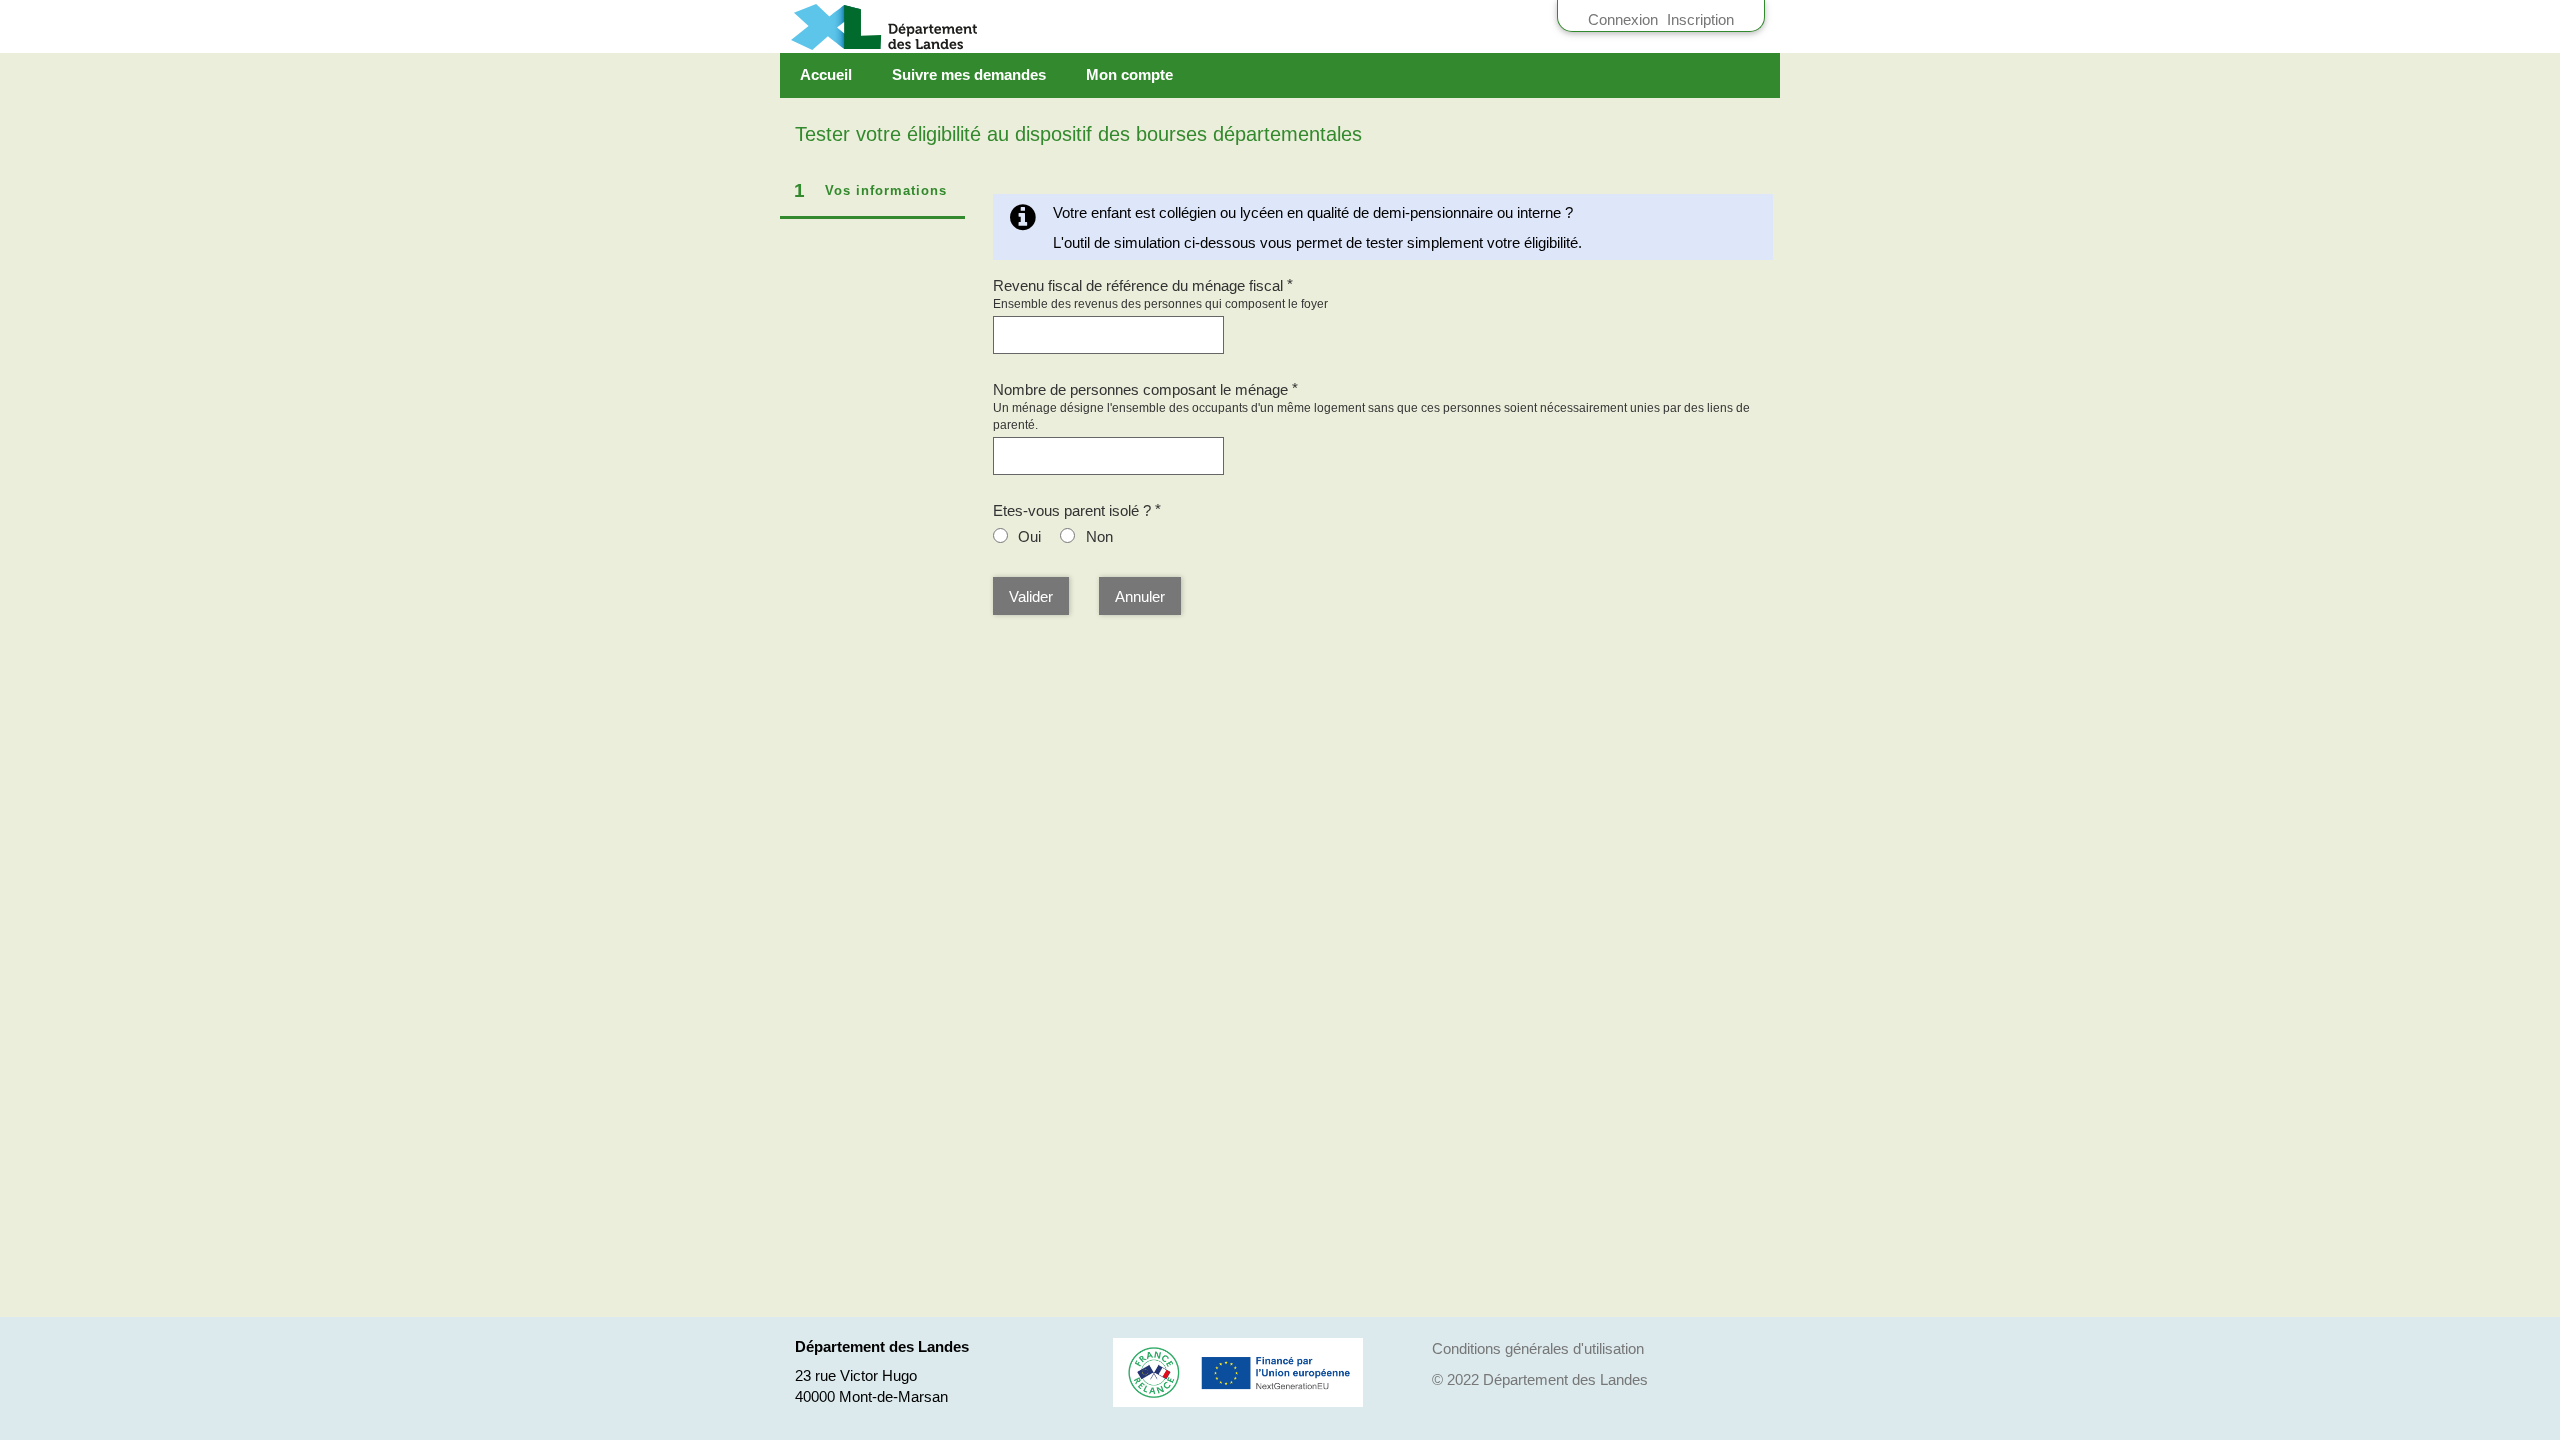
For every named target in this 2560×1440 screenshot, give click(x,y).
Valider (1031, 596)
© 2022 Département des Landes (1540, 1379)
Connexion (1623, 19)
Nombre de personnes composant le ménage (1146, 389)
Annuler (1140, 596)
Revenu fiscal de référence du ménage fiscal (1143, 285)
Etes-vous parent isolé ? (1077, 510)
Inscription (1700, 19)
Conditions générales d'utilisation (1538, 1348)
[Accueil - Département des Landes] (958, 27)
